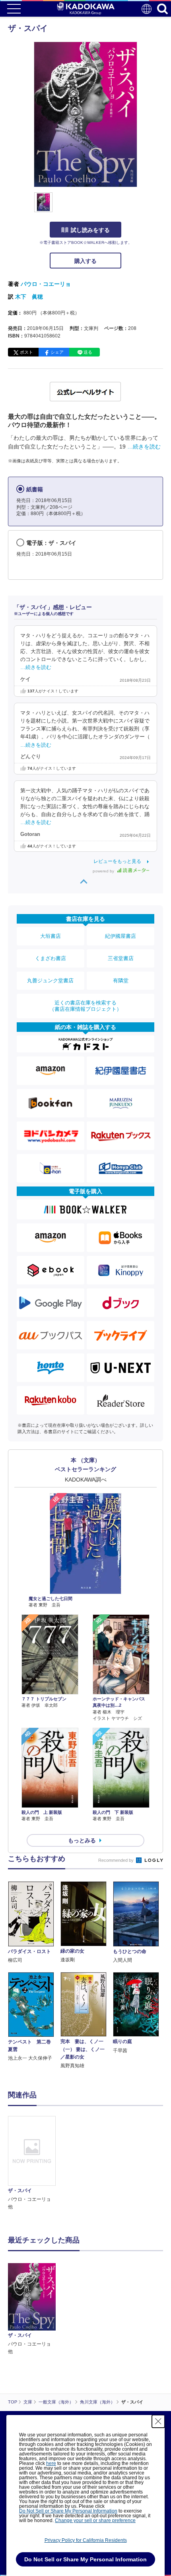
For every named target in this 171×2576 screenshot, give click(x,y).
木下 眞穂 (29, 297)
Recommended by (117, 1860)
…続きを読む (144, 447)
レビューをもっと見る (117, 861)
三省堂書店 (121, 958)
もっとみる (82, 1840)
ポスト (26, 352)
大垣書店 (51, 936)
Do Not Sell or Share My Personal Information (68, 2511)
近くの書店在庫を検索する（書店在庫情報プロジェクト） (85, 1006)
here (51, 2463)
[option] (34, 2163)
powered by (104, 871)
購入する (85, 261)
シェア (57, 352)
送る (88, 352)
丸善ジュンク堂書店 (50, 980)
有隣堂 (121, 980)
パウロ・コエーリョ (46, 284)
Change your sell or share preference (95, 2520)
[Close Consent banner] (158, 2421)
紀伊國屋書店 (120, 936)
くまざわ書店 (51, 958)
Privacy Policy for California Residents (86, 2540)
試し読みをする (90, 230)
